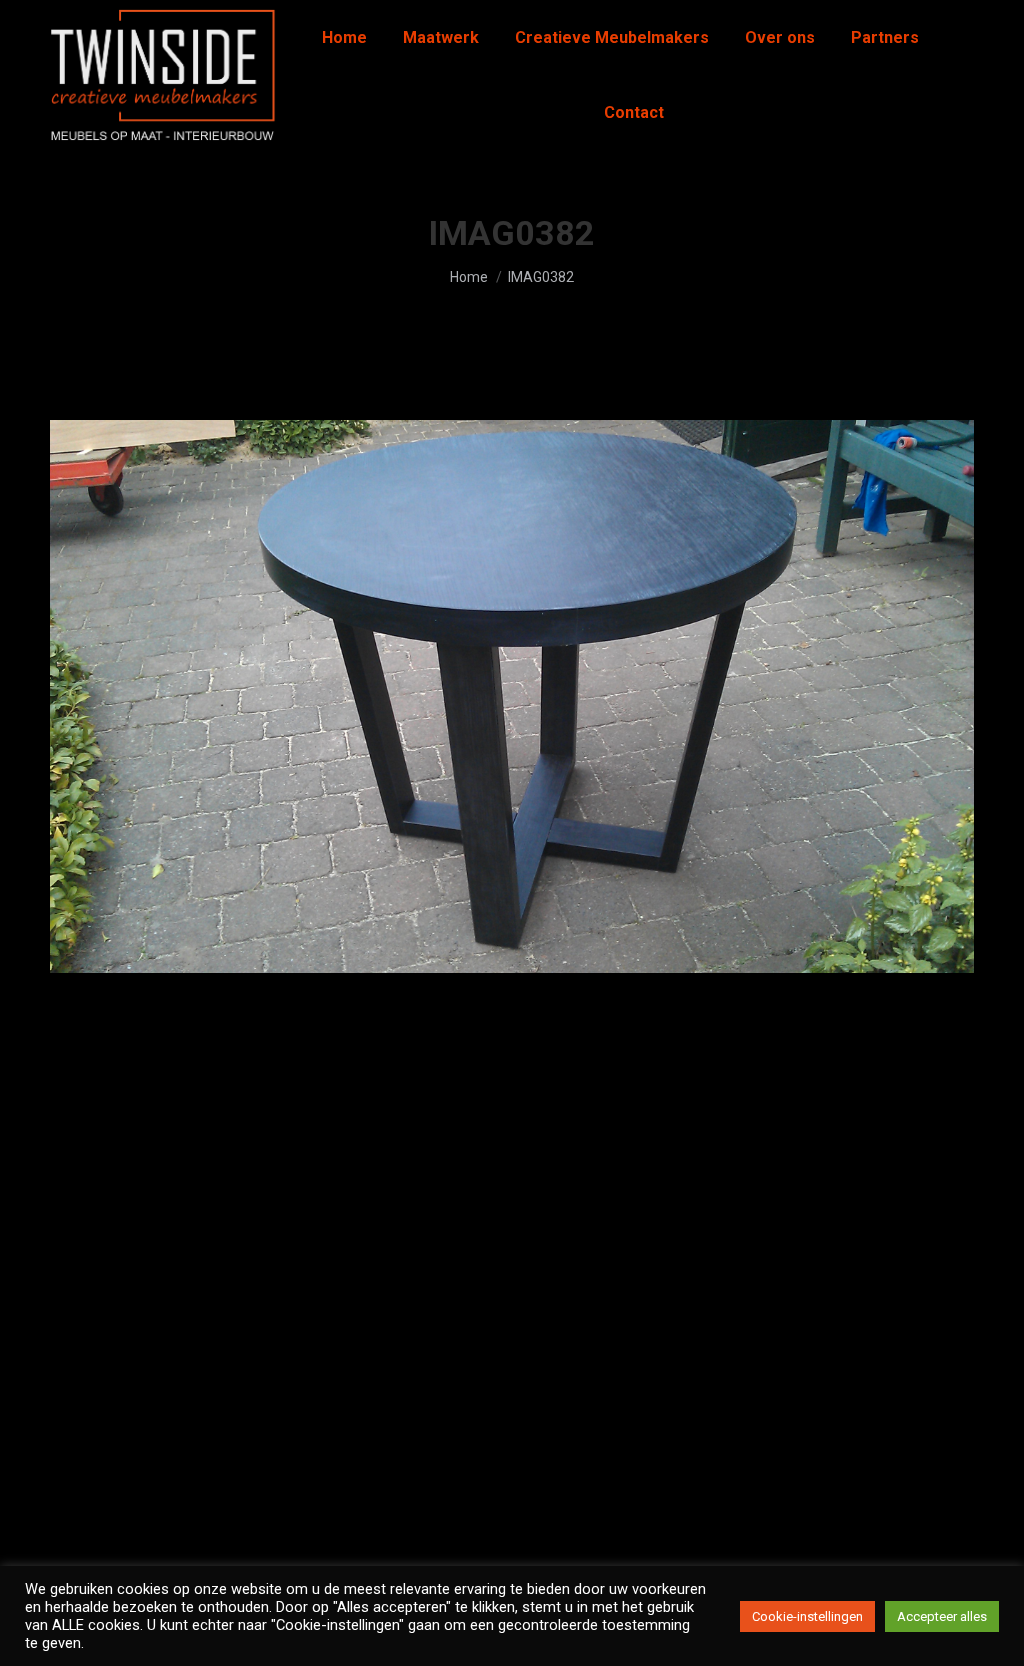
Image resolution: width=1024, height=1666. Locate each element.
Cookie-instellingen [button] (807, 1616)
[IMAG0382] (512, 696)
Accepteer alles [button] (942, 1616)
